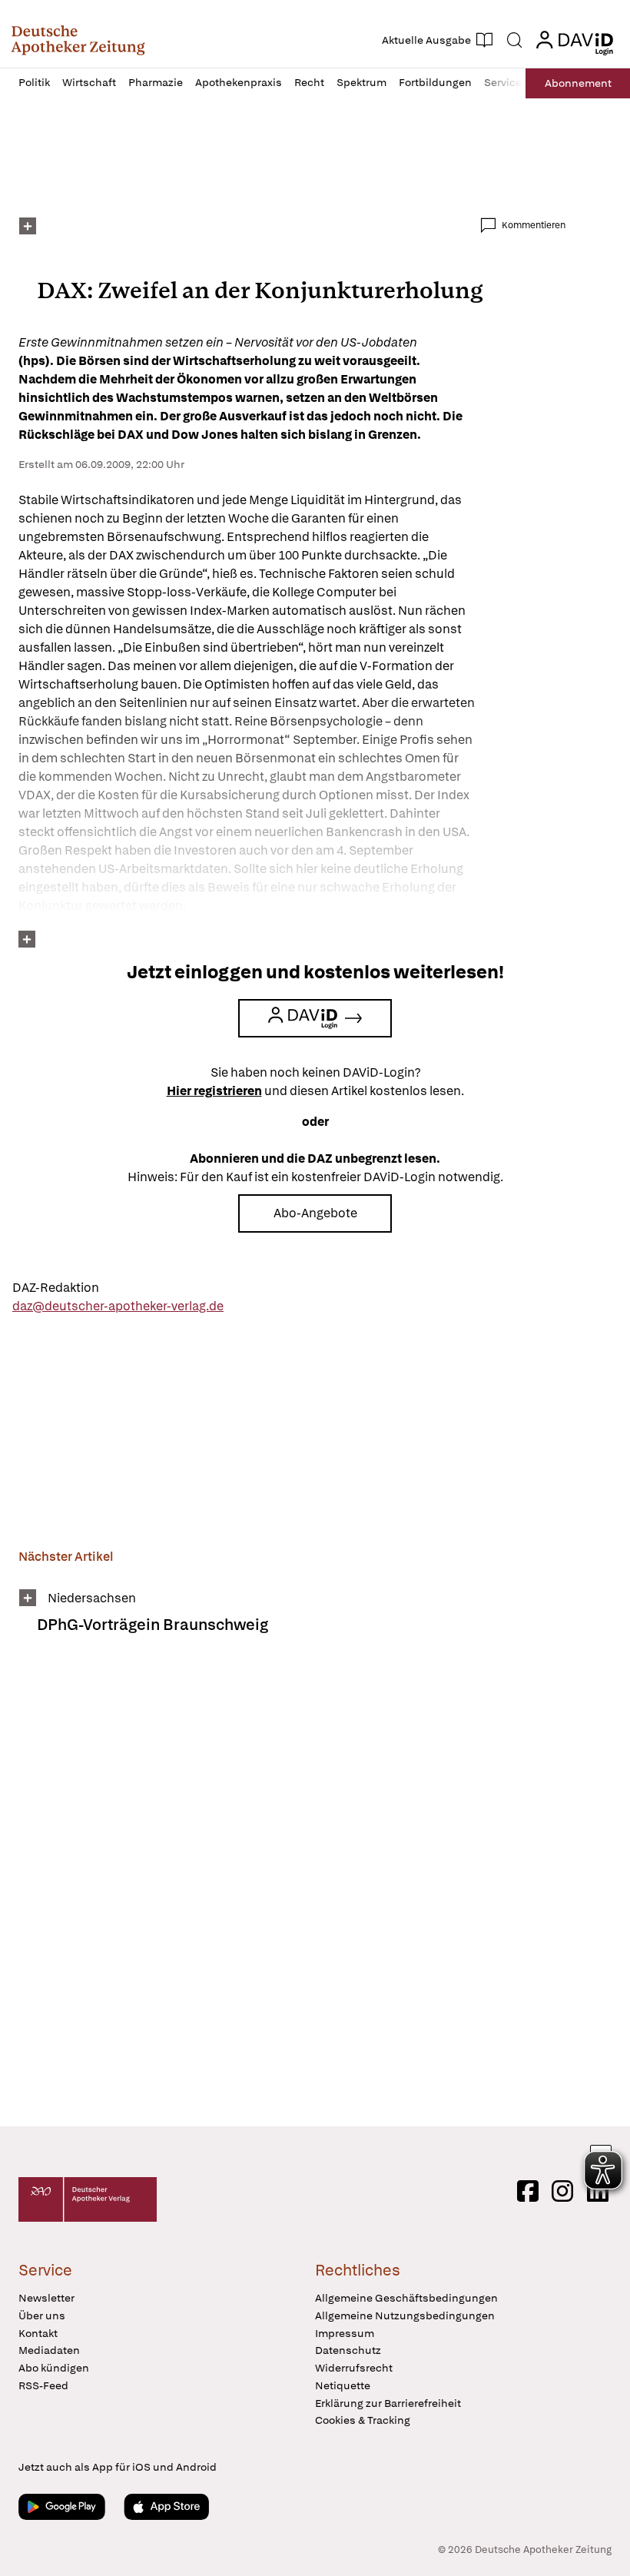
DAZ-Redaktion (56, 1288)
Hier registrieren (214, 1091)
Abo (578, 83)
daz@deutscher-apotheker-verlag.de (118, 1306)
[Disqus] (292, 1891)
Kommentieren (534, 225)
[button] (78, 40)
